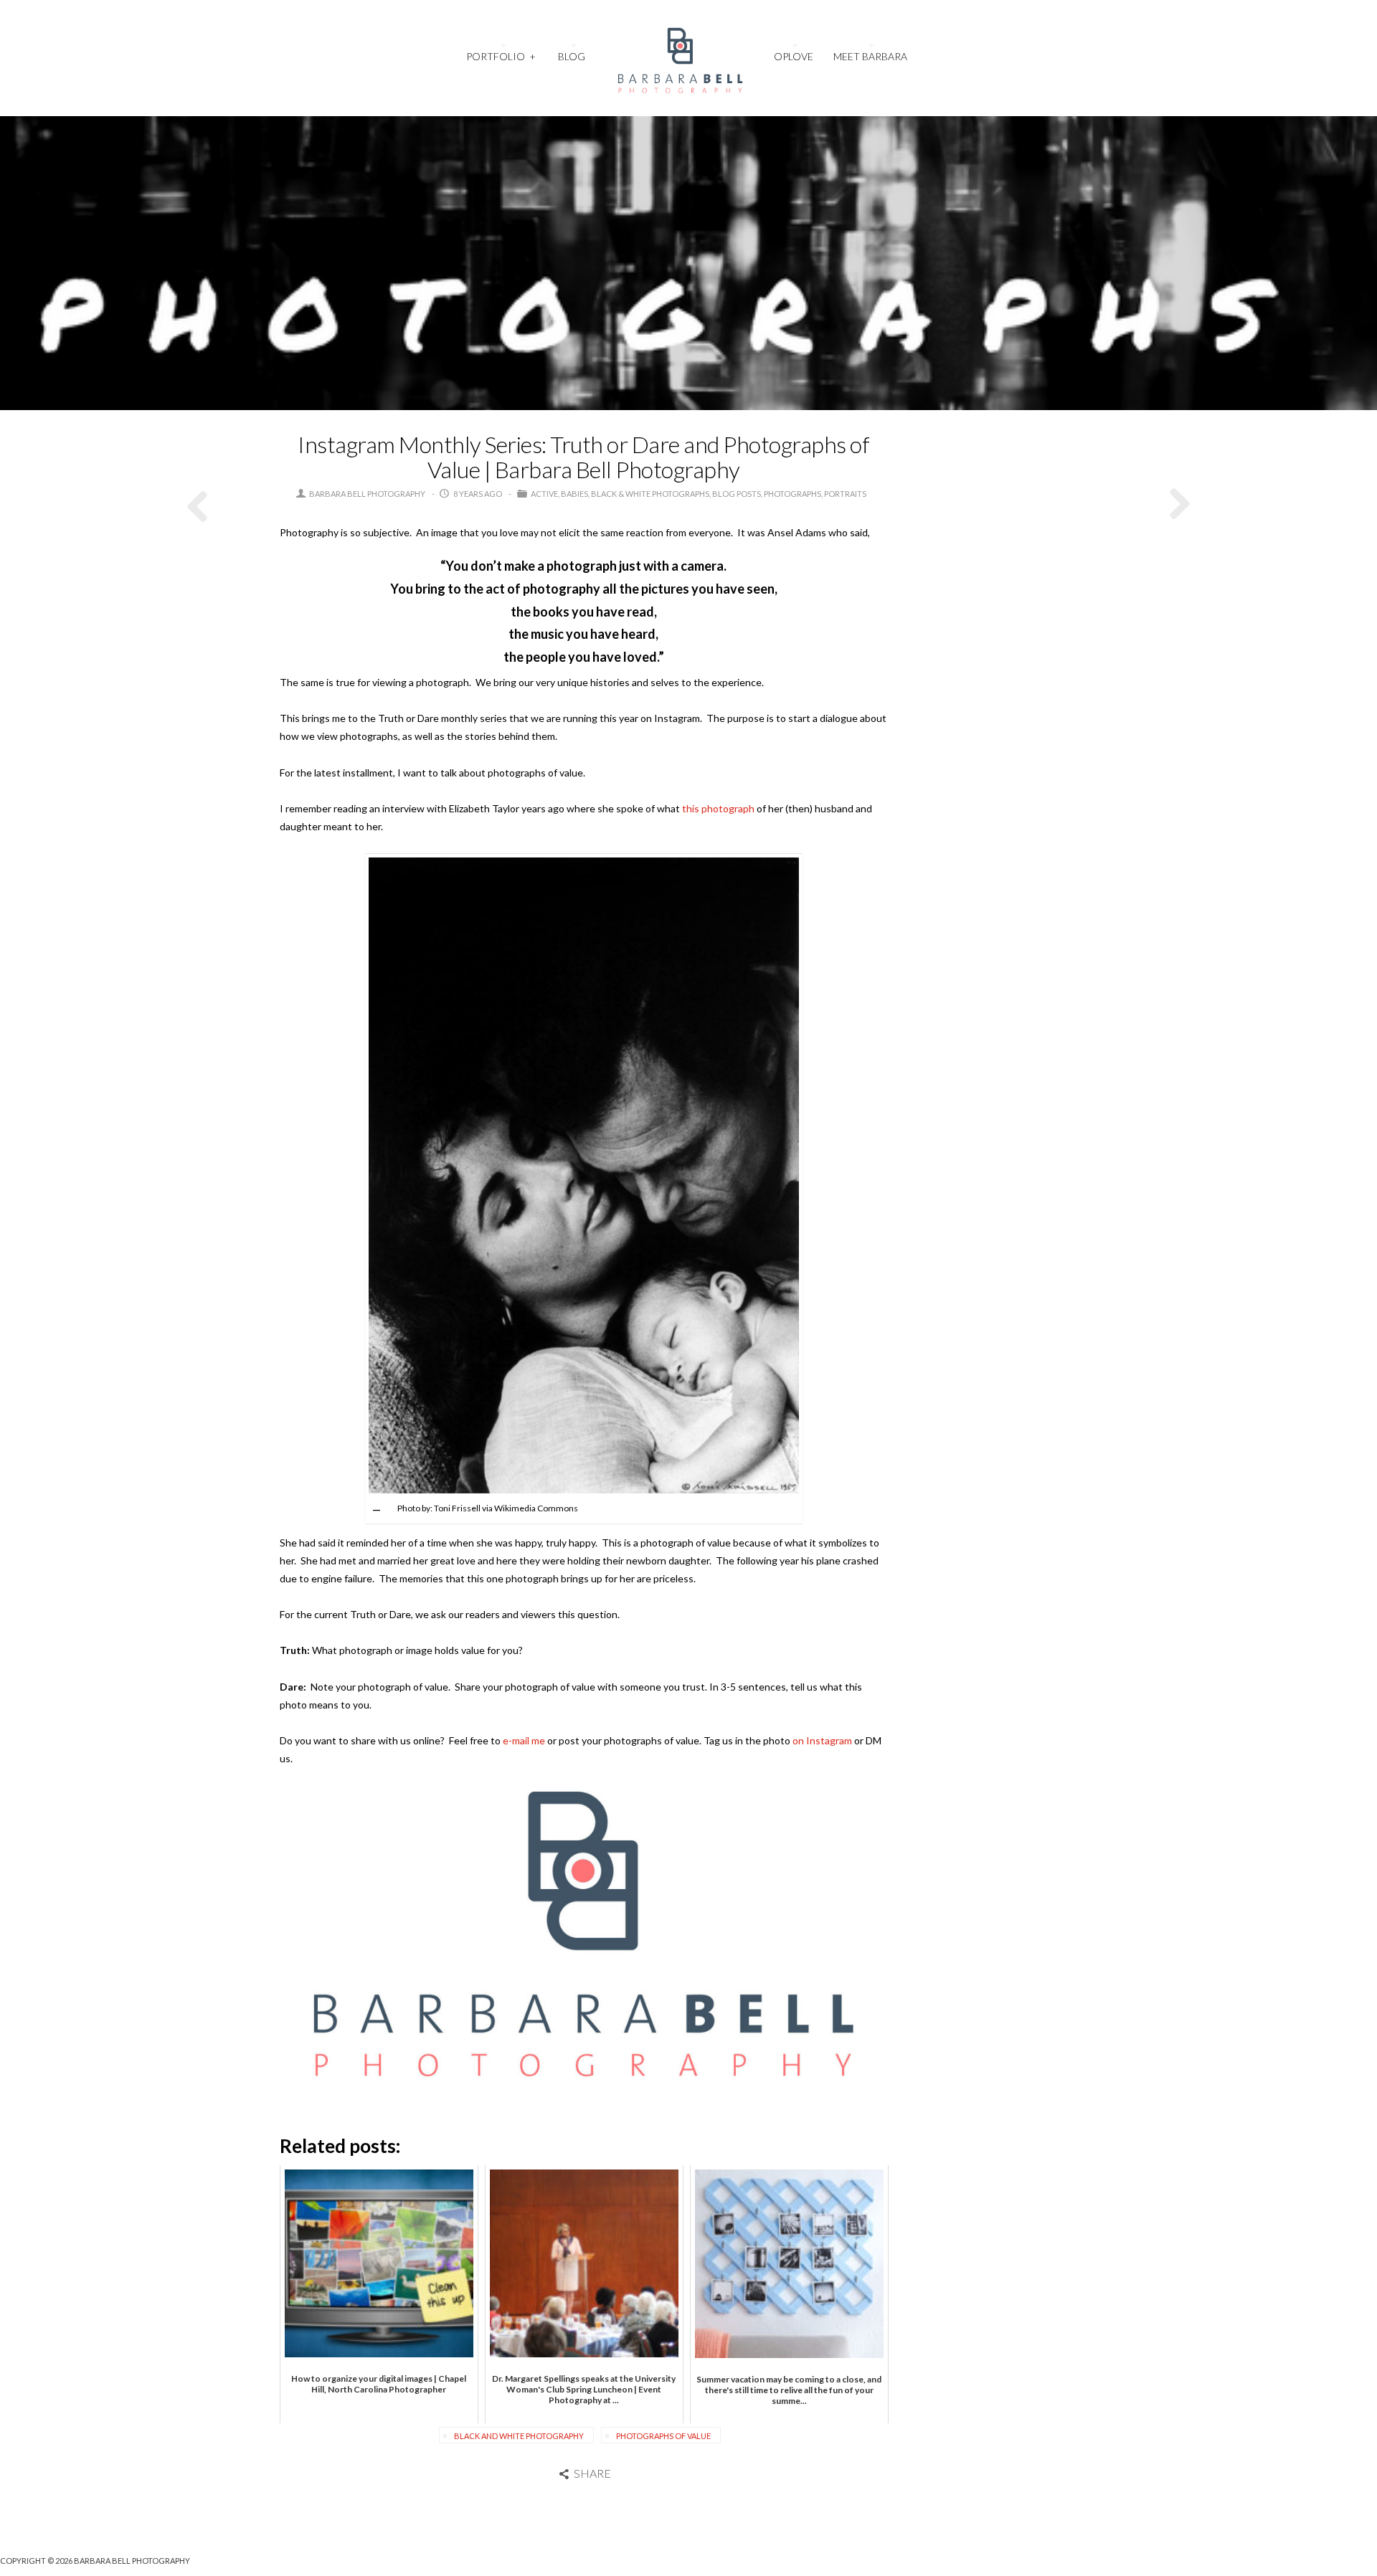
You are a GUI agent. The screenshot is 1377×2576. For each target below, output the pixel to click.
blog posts (737, 494)
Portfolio (501, 56)
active (544, 494)
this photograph (718, 808)
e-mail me (524, 1740)
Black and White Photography (519, 2436)
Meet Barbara (870, 56)
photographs (792, 494)
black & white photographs (650, 494)
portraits (845, 494)
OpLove (794, 56)
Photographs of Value (663, 2436)
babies (574, 494)
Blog (572, 56)
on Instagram (822, 1740)
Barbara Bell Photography (367, 494)
